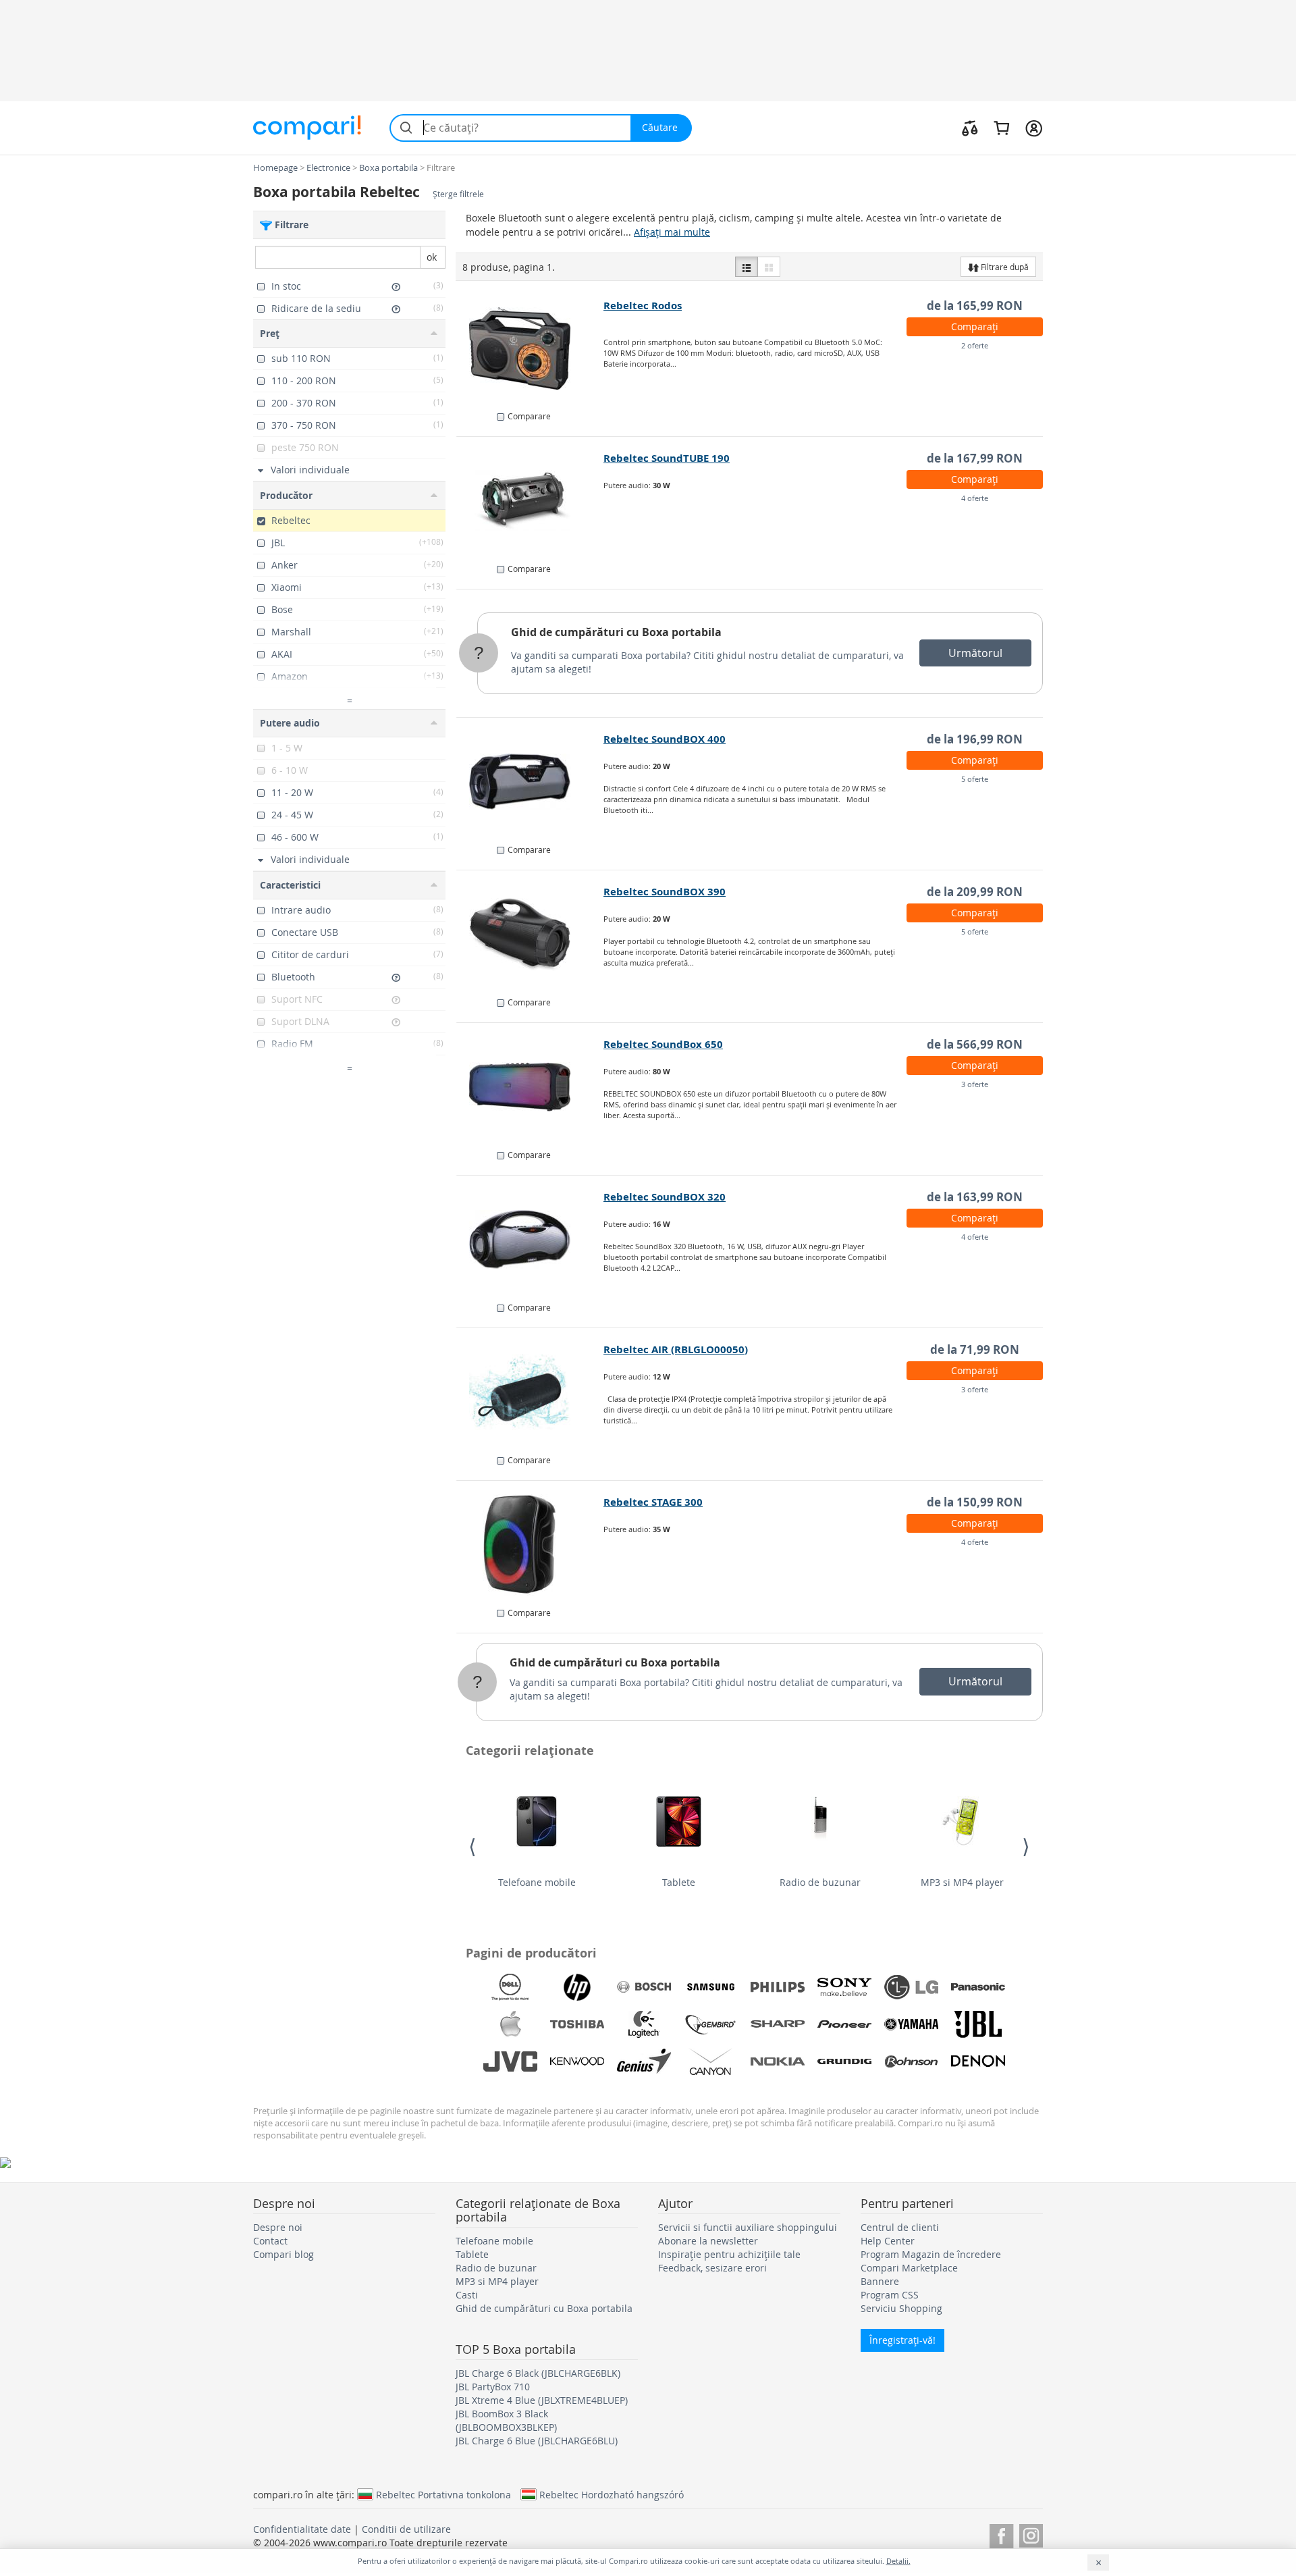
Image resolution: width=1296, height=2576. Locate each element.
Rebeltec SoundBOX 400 (665, 739)
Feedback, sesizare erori (712, 2268)
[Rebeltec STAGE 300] (530, 1545)
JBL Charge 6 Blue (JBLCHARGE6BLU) (537, 2441)
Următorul (975, 653)
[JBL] (978, 2024)
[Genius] (644, 2061)
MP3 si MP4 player (962, 1882)
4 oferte (975, 498)
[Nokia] (778, 2061)
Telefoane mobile (537, 1882)
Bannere (880, 2281)
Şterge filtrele (458, 194)
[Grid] (769, 267)
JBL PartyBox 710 (493, 2387)
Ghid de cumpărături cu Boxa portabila (616, 632)
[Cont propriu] (1034, 128)
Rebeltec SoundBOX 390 (665, 892)
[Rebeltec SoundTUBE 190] (530, 501)
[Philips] (778, 1987)
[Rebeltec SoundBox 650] (530, 1087)
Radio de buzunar (820, 1882)
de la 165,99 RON (975, 306)
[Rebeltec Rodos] (530, 348)
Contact (270, 2241)
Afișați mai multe (672, 232)
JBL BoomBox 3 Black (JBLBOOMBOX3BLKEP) (506, 2420)
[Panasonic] (978, 1987)
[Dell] (510, 1987)
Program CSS (890, 2295)
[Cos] (1001, 128)
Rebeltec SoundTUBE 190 (667, 458)
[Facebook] (1001, 2534)
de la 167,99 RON (975, 458)
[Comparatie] (970, 128)
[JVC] (510, 2061)
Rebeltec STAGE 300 (653, 1502)
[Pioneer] (844, 2024)
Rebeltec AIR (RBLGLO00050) (676, 1349)
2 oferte (975, 345)
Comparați (975, 326)
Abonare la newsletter (708, 2241)
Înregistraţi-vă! (902, 2340)
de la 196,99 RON (975, 739)
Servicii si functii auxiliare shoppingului (748, 2227)
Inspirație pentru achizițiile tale (729, 2254)
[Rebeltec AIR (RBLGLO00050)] (530, 1392)
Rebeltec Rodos (643, 306)
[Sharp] (778, 2024)
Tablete (679, 1882)
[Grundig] (844, 2061)
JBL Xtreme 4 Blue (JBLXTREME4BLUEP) (542, 2400)
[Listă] (747, 267)
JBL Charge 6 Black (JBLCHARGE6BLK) (538, 2373)
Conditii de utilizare (406, 2529)
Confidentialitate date (302, 2529)
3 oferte (975, 1084)
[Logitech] (644, 2024)
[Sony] (844, 1987)
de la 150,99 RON (975, 1502)
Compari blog (283, 2254)
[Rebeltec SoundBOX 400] (530, 782)
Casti (467, 2295)
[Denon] (978, 2061)
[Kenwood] (577, 2061)
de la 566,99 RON (975, 1044)
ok (432, 257)
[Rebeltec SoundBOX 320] (530, 1240)
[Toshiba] (577, 2024)
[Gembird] (711, 2024)
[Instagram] (1031, 2534)
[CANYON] (711, 2061)
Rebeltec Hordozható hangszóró (612, 2494)
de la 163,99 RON (975, 1197)
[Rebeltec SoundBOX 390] (530, 935)
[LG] (911, 1987)
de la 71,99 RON (975, 1349)
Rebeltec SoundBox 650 (663, 1044)
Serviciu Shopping (901, 2308)
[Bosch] (644, 1987)
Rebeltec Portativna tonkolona (443, 2494)
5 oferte (975, 779)
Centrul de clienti (900, 2227)
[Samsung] (711, 1987)
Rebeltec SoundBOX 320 (665, 1197)
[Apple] (510, 2024)
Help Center (888, 2241)
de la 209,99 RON (975, 892)
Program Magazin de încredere (931, 2254)
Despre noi (278, 2227)
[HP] (577, 1987)
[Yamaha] (911, 2024)
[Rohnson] (911, 2061)
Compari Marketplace (909, 2268)
